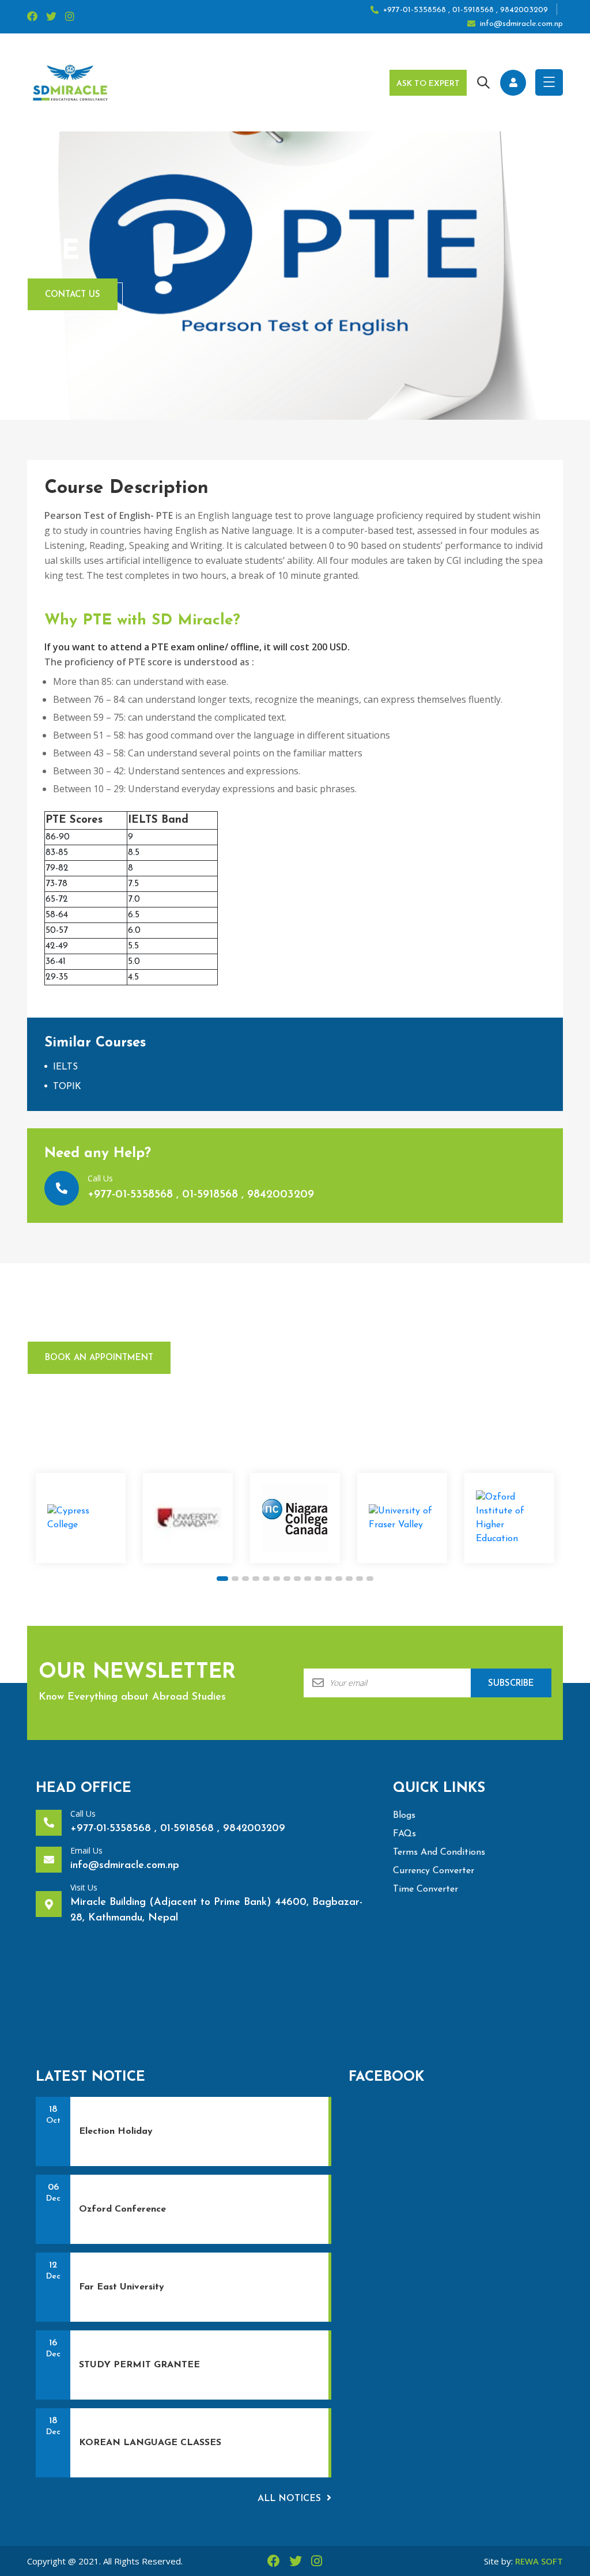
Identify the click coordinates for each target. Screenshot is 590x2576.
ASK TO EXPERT (428, 84)
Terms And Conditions (439, 1852)
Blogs (404, 1816)
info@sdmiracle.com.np (521, 24)
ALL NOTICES (289, 2499)
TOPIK (67, 1087)
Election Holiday (116, 2131)
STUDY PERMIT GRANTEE (139, 2365)
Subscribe (511, 1684)
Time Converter (426, 1889)
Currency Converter (434, 1871)
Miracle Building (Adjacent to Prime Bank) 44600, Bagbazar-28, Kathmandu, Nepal (216, 1910)
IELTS (65, 1067)
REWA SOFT (539, 2561)
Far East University (122, 2287)
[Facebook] (32, 17)
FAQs (404, 1834)
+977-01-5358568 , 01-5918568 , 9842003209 (466, 10)
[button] (222, 1579)
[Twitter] (51, 17)
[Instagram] (70, 17)
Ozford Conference (122, 2209)
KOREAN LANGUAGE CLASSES (150, 2443)
